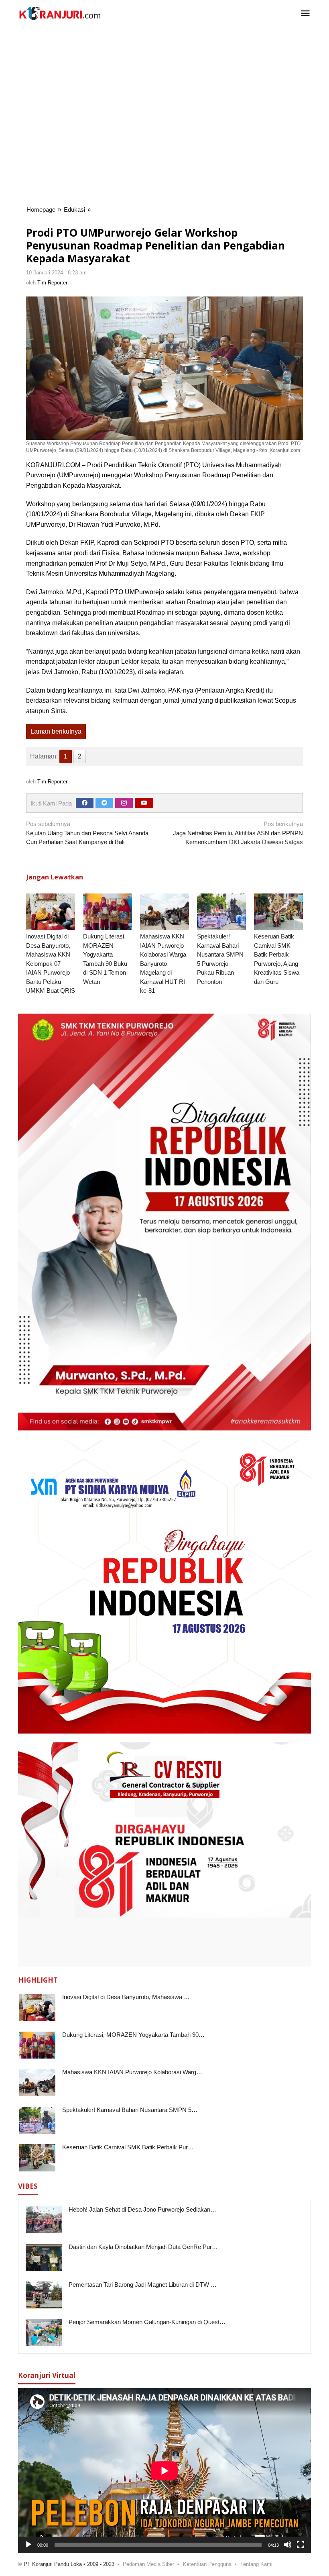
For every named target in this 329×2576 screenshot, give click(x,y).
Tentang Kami (256, 2564)
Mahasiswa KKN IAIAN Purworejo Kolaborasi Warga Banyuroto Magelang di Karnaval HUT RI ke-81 (163, 963)
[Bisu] (288, 2545)
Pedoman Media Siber (148, 2564)
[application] (164, 2471)
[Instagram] (124, 803)
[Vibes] (60, 13)
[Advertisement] (169, 53)
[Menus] (305, 14)
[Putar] (28, 2545)
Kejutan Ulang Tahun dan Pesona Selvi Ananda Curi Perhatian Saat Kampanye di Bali (87, 833)
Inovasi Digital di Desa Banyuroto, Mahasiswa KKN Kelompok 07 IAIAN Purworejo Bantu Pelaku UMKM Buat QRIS (51, 963)
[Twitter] (104, 803)
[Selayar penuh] (301, 2545)
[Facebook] (85, 803)
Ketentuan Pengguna (207, 2564)
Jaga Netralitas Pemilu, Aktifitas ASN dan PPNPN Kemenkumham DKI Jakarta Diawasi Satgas (238, 833)
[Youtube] (144, 803)
